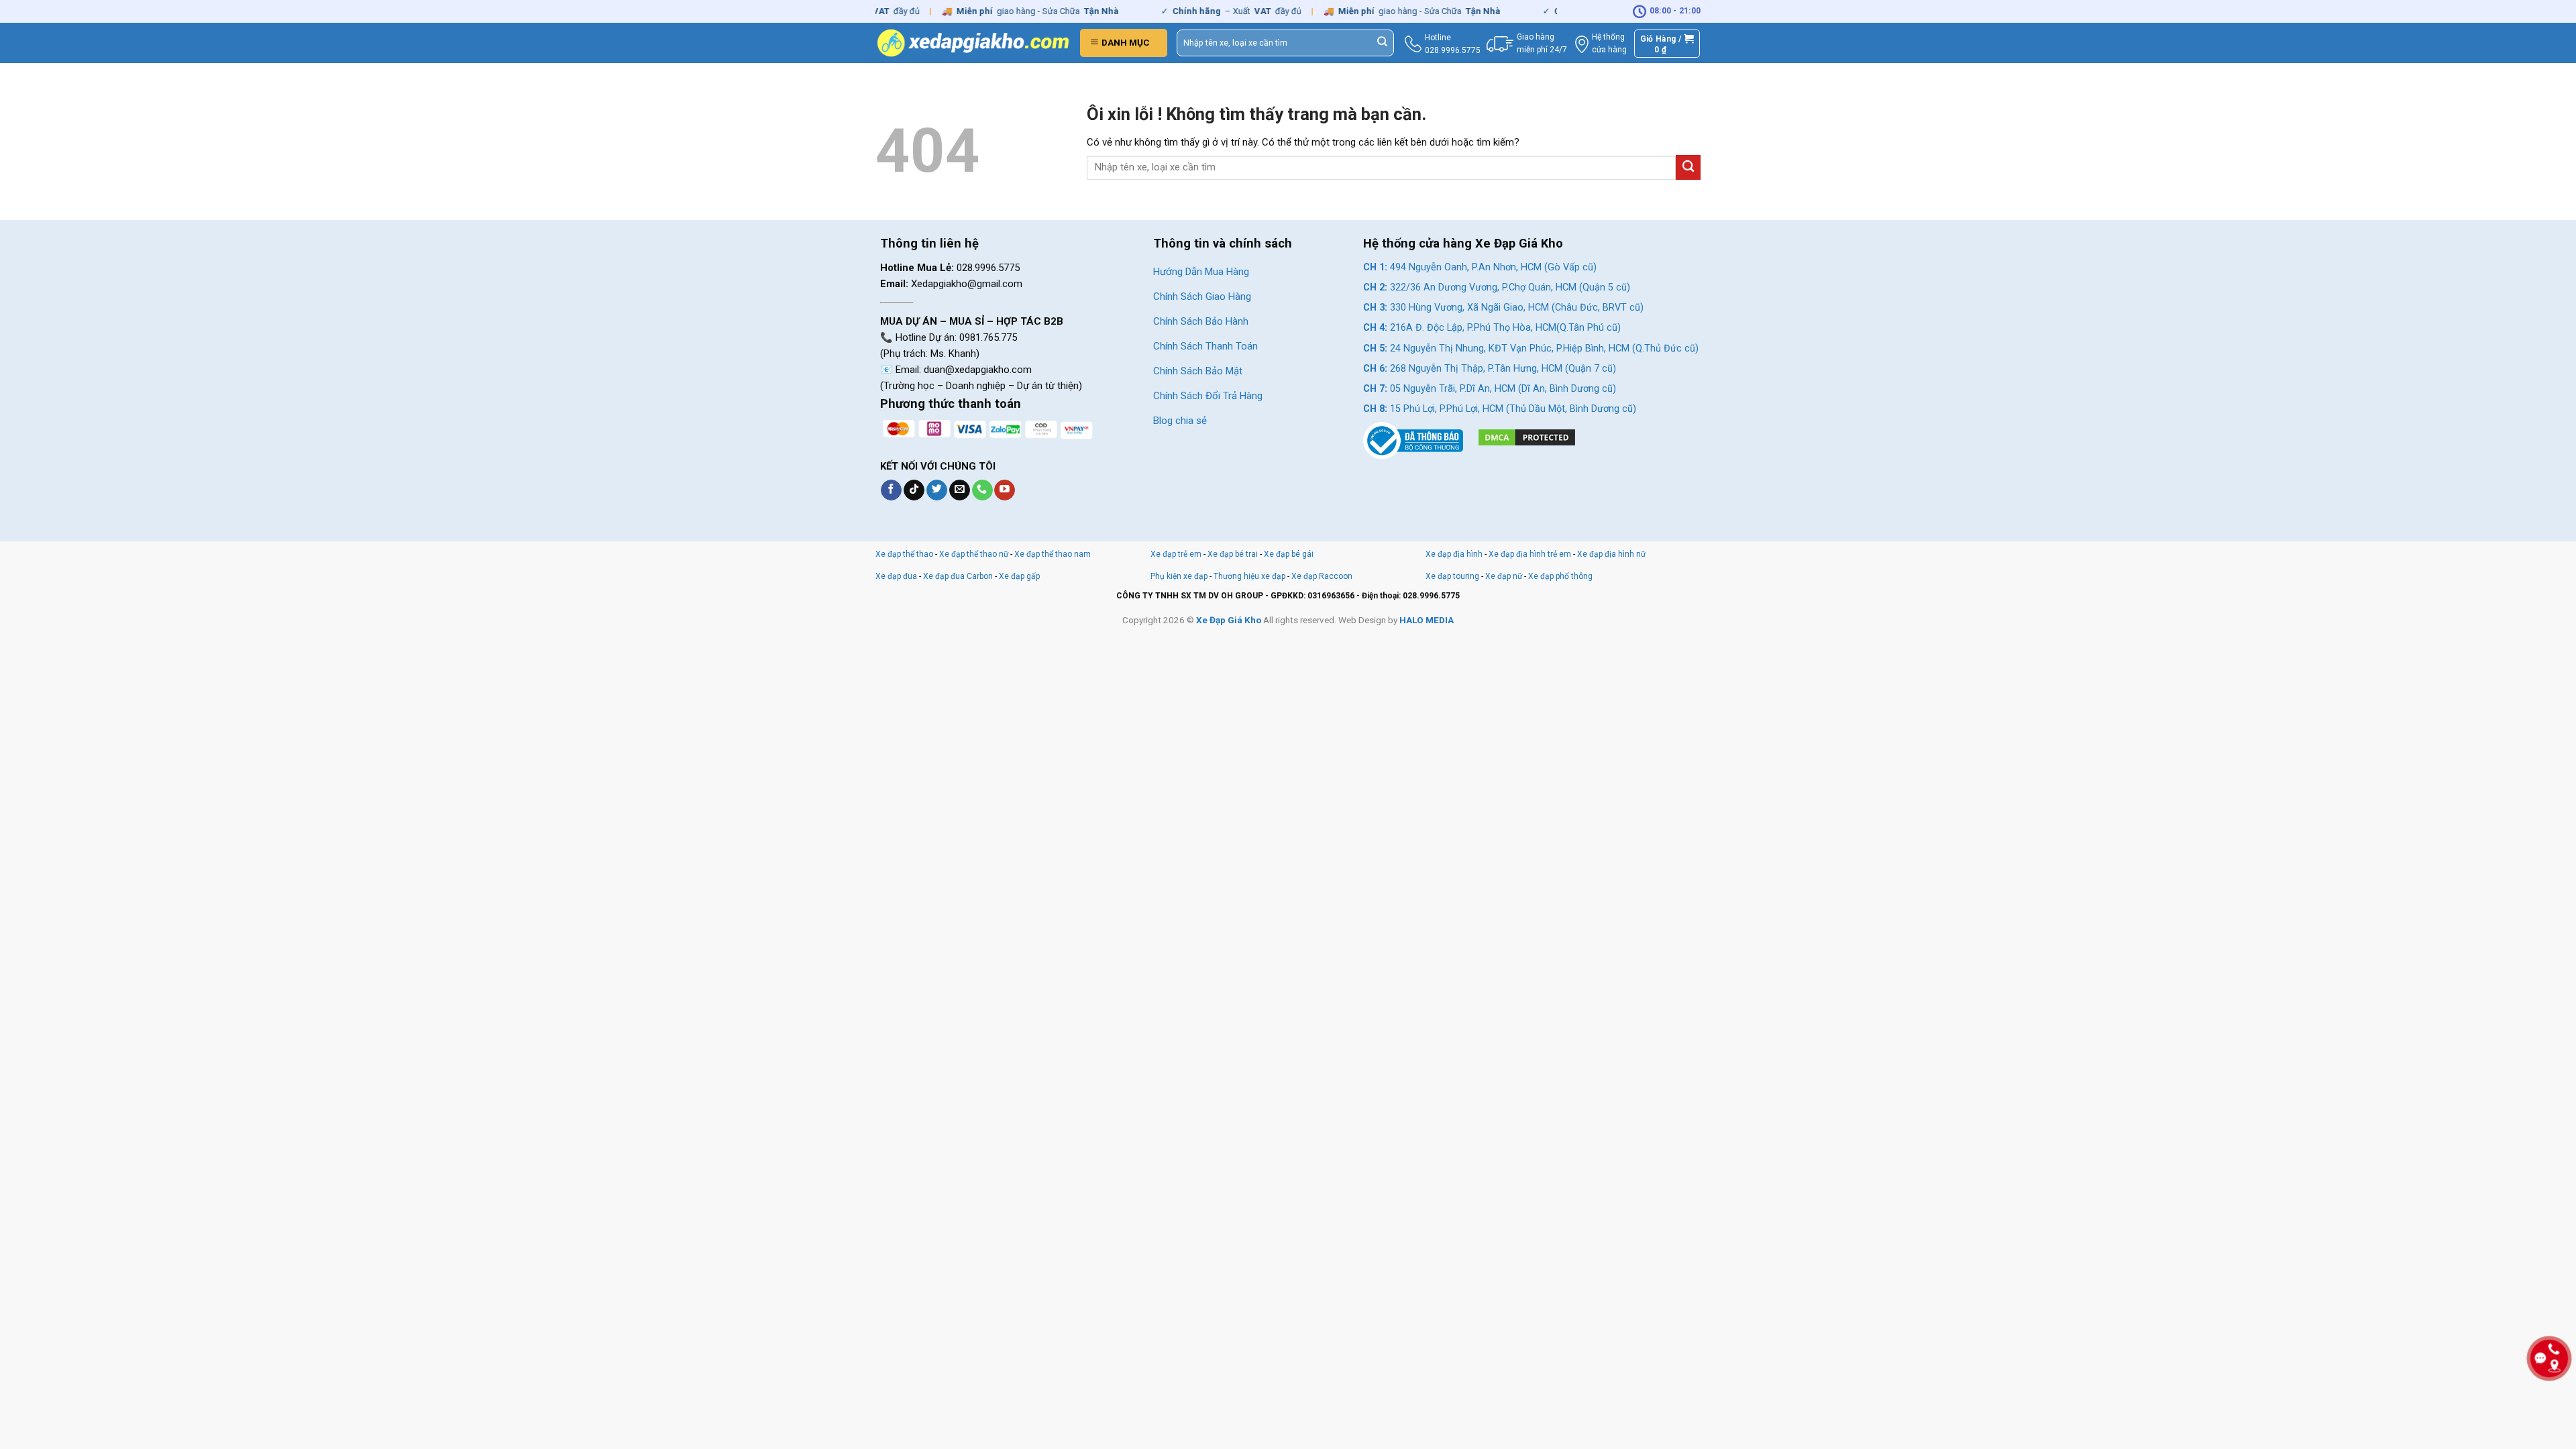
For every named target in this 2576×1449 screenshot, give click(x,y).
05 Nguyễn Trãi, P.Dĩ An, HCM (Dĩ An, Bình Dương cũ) (1490, 389)
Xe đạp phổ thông (1560, 576)
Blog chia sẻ (1180, 421)
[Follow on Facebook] (891, 490)
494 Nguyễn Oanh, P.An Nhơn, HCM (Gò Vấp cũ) (1480, 267)
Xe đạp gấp (1019, 576)
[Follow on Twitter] (937, 490)
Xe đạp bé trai (1233, 554)
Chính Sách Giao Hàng (1202, 297)
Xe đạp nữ (1504, 576)
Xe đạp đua (896, 576)
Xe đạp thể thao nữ (975, 554)
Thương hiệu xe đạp (1249, 576)
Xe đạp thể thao (904, 554)
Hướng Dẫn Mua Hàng (1201, 272)
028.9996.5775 (1453, 50)
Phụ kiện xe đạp (1179, 576)
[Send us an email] (960, 490)
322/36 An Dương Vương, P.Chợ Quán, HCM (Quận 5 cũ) (1497, 287)
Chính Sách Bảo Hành (1201, 321)
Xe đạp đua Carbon (958, 576)
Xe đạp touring (1452, 576)
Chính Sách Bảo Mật (1198, 371)
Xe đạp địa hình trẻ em (1530, 554)
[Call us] (982, 490)
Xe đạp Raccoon (1322, 576)
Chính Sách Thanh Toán (1205, 346)
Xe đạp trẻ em (1176, 554)
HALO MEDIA (1427, 620)
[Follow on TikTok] (914, 490)
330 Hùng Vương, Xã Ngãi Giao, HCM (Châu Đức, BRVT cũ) (1503, 308)
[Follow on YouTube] (1005, 490)
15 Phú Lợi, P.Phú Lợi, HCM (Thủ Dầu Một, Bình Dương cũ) (1500, 409)
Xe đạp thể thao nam (1053, 554)
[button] (1124, 43)
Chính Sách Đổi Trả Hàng (1208, 396)
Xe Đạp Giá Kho (1229, 620)
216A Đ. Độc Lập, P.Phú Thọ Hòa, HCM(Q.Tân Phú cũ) (1492, 328)
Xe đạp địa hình (1455, 554)
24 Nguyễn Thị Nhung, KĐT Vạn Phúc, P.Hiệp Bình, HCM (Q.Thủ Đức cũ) (1531, 348)
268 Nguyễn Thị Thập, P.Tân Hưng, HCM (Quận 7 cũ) (1490, 369)
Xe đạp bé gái (1289, 554)
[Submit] (1383, 43)
